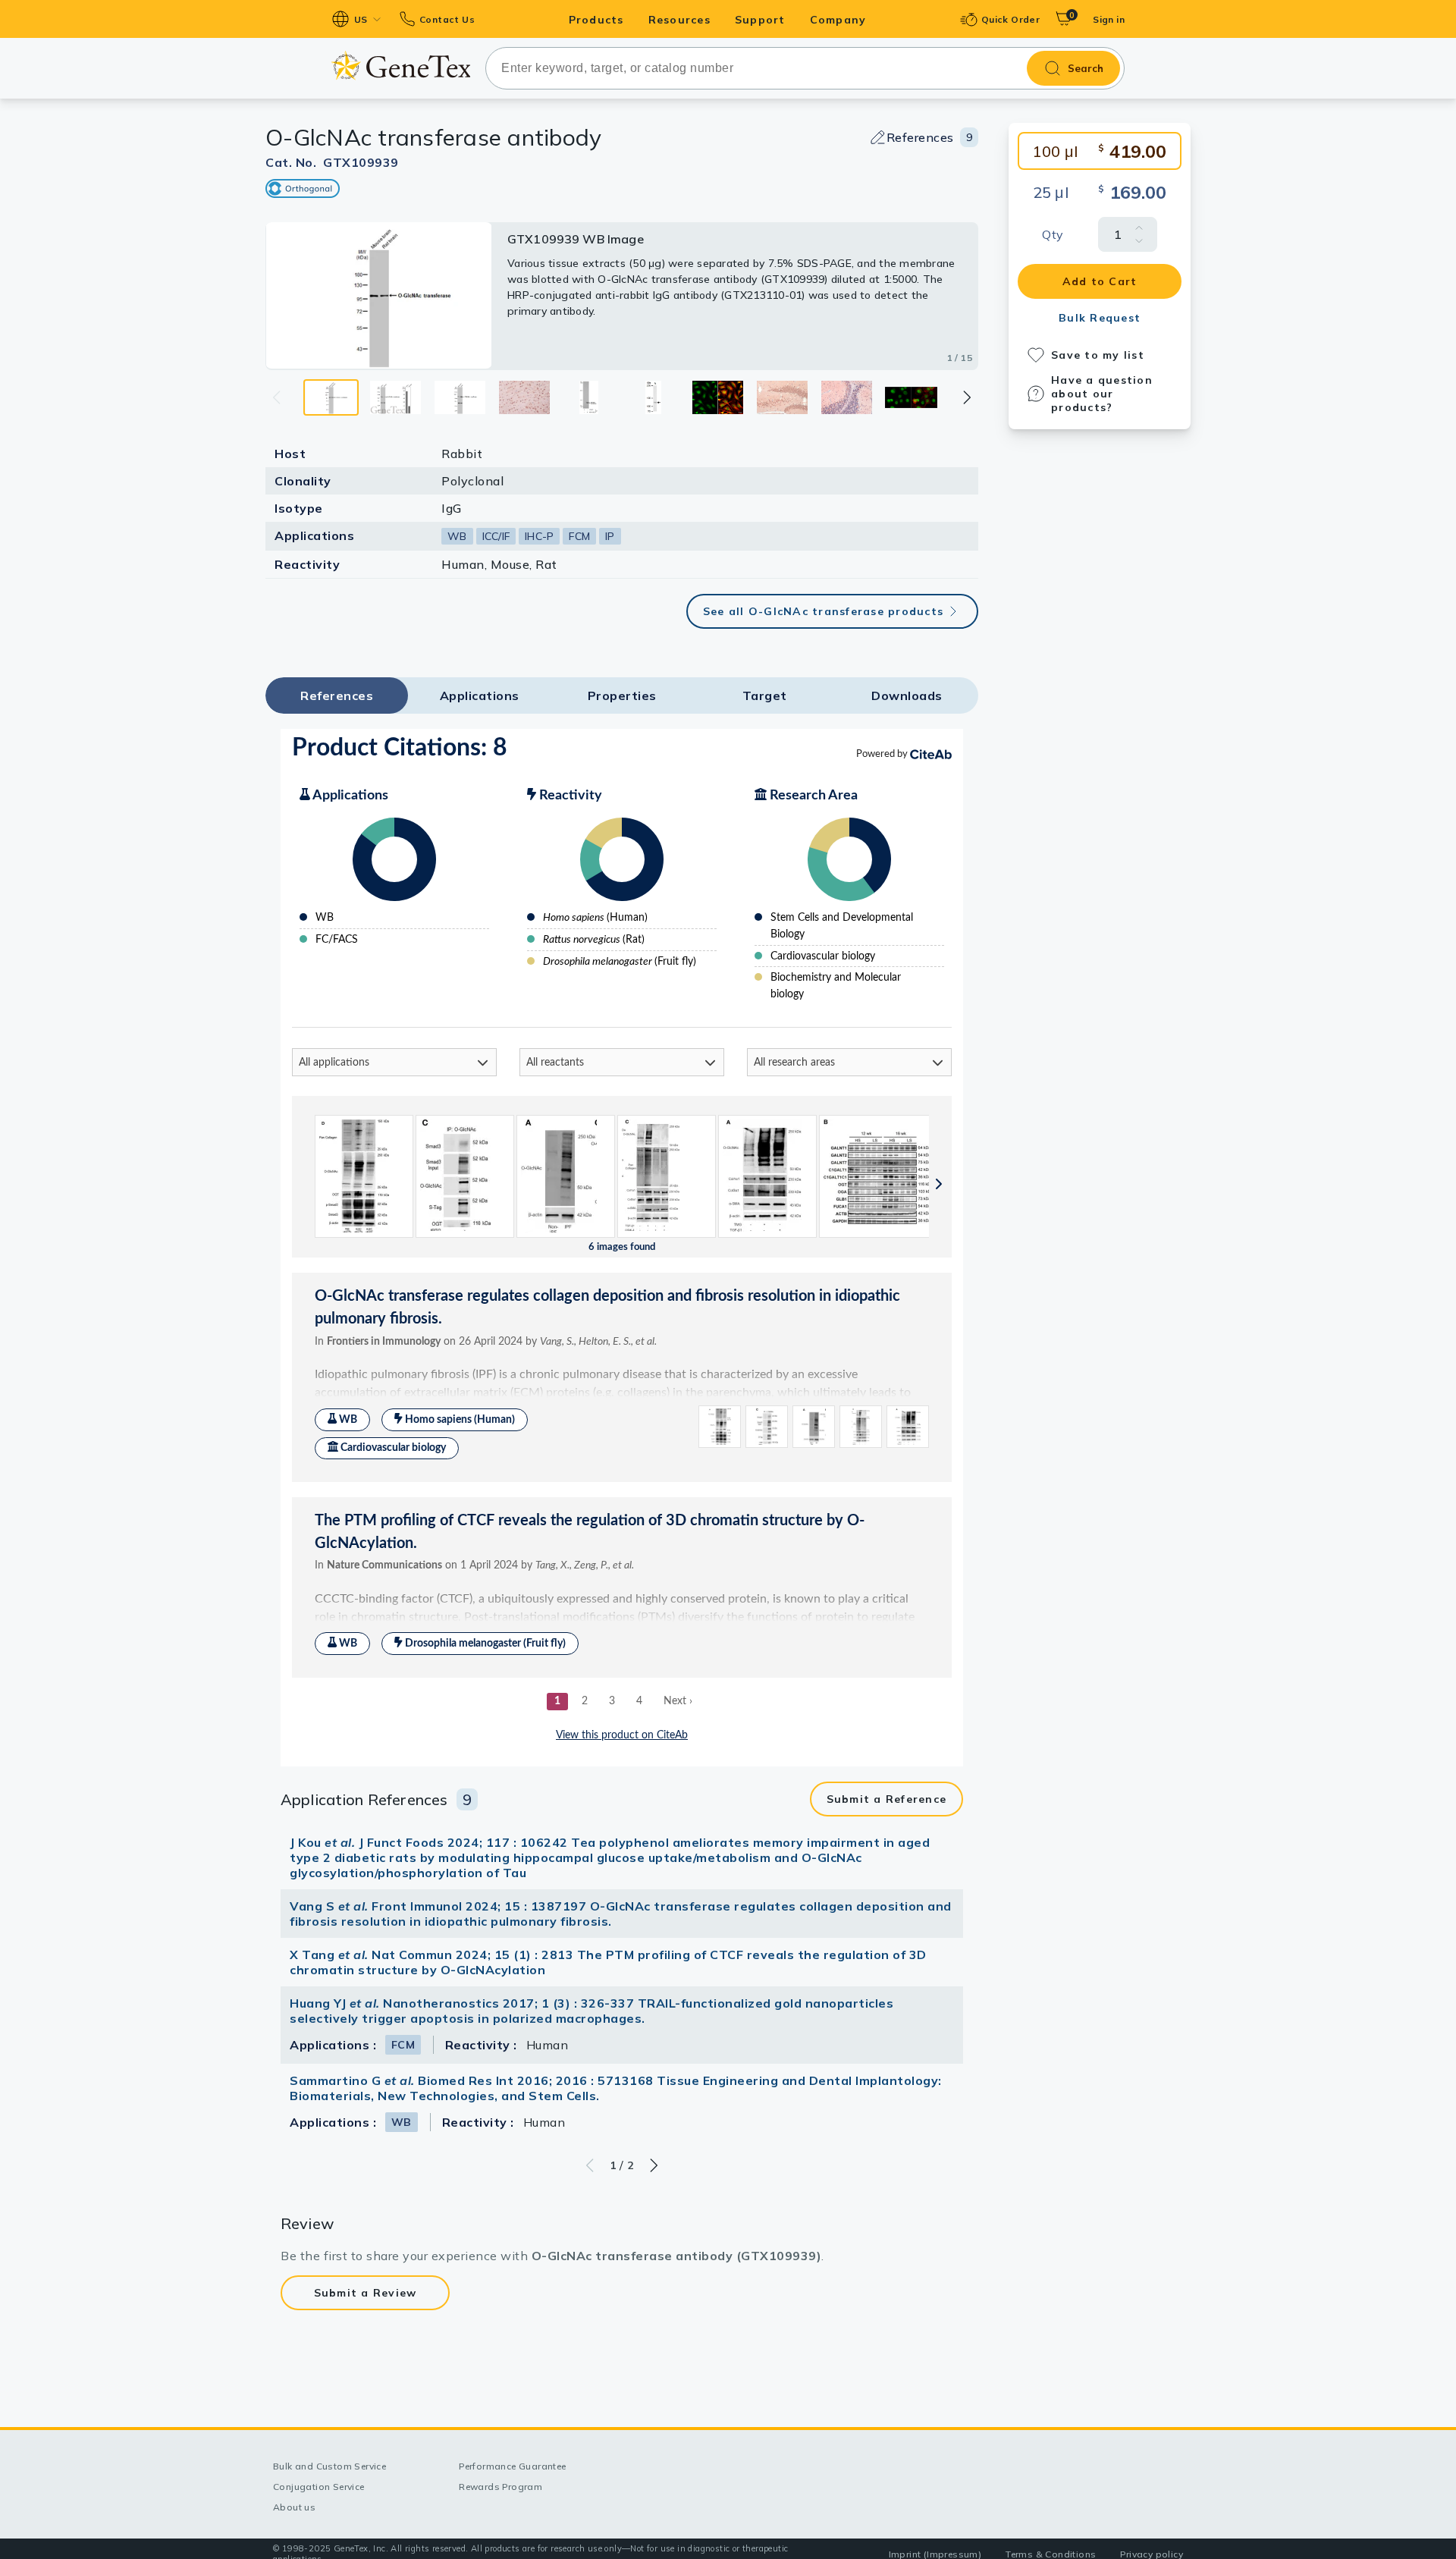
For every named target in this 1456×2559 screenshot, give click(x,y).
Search (1086, 68)
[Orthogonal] (303, 188)
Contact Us (447, 19)
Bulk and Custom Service (329, 2466)
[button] (966, 397)
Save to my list (1098, 355)
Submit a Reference (887, 1799)
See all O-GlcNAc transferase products (823, 611)
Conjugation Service (319, 2487)
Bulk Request (1100, 318)
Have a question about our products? (1102, 394)
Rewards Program (500, 2487)
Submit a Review (366, 2293)
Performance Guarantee (512, 2466)
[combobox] (805, 68)
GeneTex (401, 66)
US (361, 19)
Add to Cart (1100, 281)
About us (294, 2507)
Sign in (1109, 19)
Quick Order (1010, 19)
